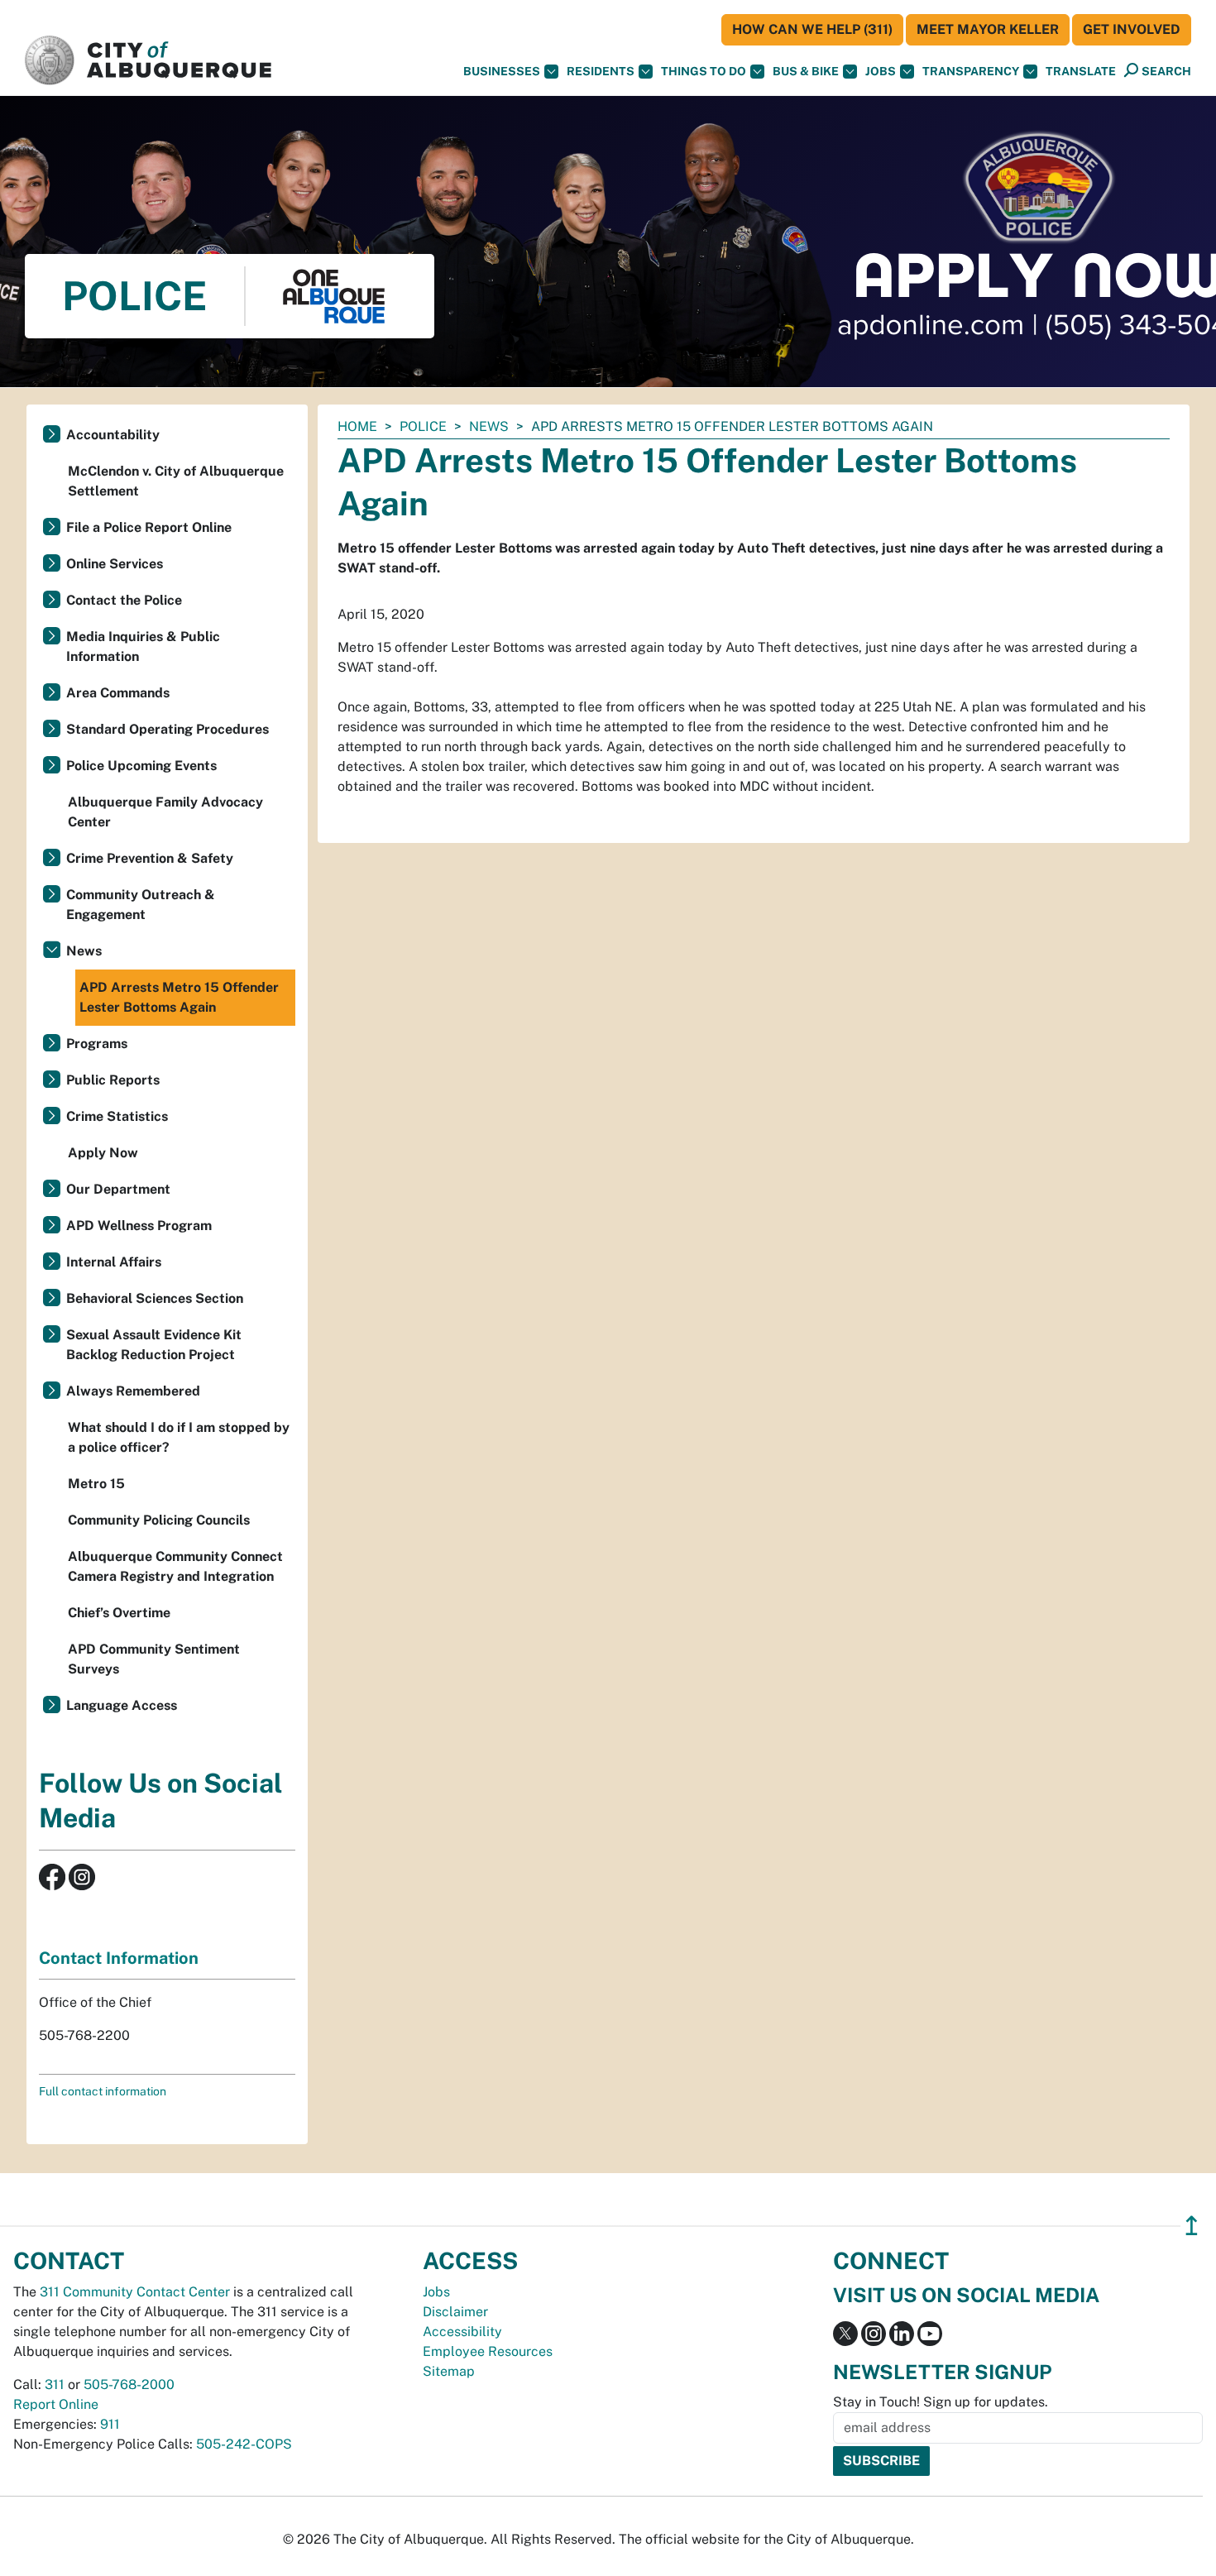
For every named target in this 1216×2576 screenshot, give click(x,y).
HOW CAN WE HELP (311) (812, 29)
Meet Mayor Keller (988, 29)
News (489, 426)
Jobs (881, 71)
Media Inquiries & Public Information (143, 646)
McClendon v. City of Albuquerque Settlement (176, 481)
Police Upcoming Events (141, 766)
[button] (1081, 72)
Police (423, 426)
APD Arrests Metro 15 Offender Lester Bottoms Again (179, 997)
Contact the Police (124, 600)
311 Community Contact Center (135, 2292)
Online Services (115, 564)
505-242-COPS (244, 2444)
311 (55, 2384)
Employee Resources (488, 2351)
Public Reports (113, 1080)
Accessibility (462, 2332)
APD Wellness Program (139, 1226)
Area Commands (118, 693)
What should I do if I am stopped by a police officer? (179, 1437)
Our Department (118, 1189)
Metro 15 (96, 1484)
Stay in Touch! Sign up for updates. (941, 2402)
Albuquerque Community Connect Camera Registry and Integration (175, 1566)
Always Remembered (133, 1391)
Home (357, 426)
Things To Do (704, 71)
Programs (97, 1044)
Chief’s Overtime (119, 1613)
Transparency (971, 71)
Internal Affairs (114, 1262)
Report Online (56, 2404)
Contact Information (119, 1958)
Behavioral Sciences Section (155, 1298)
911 (110, 2424)
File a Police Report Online (149, 527)
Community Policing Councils (159, 1520)
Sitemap (449, 2371)
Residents (601, 71)
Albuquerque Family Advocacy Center (165, 812)
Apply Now (103, 1153)
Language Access (122, 1705)
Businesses (502, 71)
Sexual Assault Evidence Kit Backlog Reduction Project (154, 1345)
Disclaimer (455, 2312)
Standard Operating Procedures (168, 729)
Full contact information (103, 2091)
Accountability (113, 435)
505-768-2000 (129, 2384)
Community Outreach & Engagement (141, 905)
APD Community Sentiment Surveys (154, 1659)
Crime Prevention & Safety (150, 858)
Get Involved (1132, 29)
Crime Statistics (117, 1116)
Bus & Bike (806, 71)
